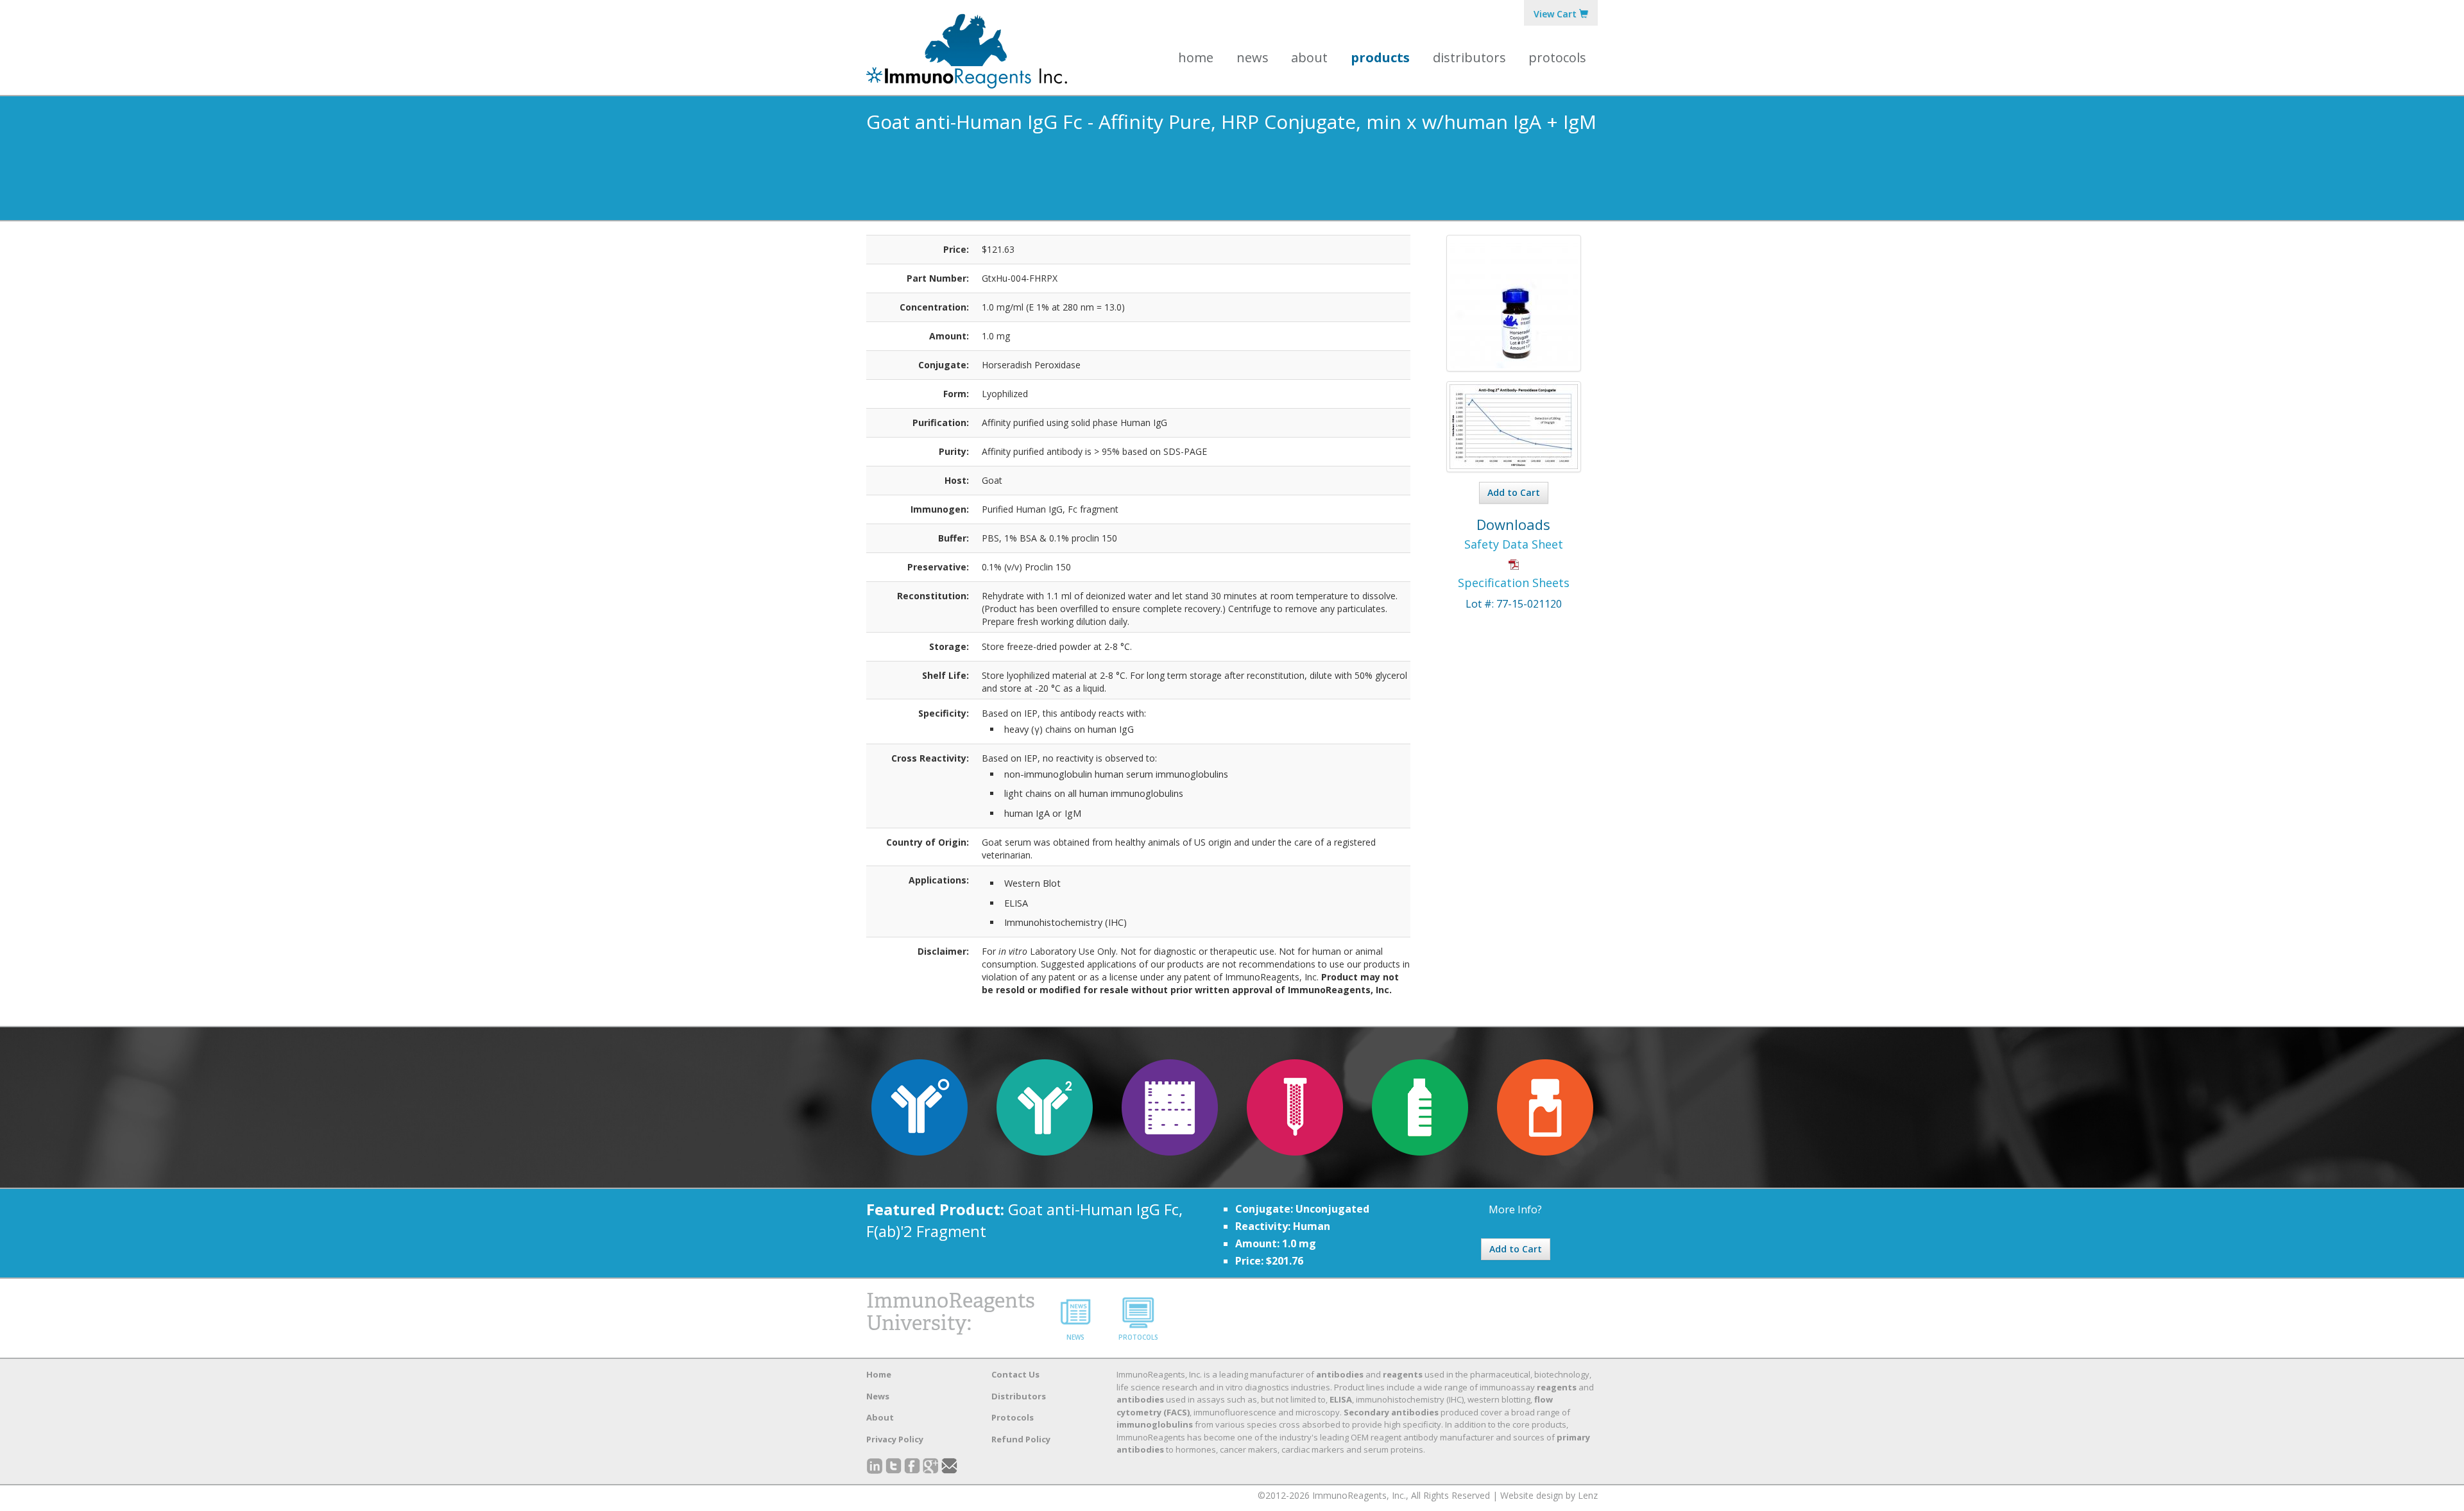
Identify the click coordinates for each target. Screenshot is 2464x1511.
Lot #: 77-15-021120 (1514, 604)
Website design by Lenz (1549, 1495)
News (1253, 57)
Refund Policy (1021, 1439)
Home (1196, 57)
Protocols (1557, 57)
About (880, 1417)
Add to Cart (1514, 492)
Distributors (1469, 57)
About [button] (1309, 57)
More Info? (1515, 1209)
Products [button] (1380, 57)
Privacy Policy (895, 1439)
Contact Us (1015, 1374)
